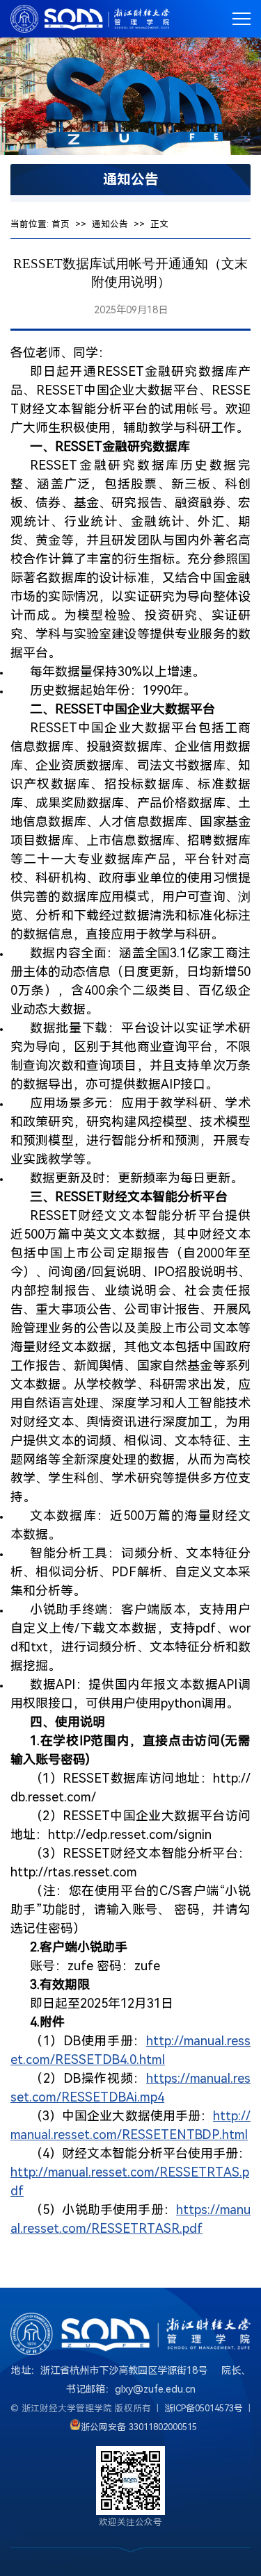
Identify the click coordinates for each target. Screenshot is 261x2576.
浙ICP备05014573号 (204, 2408)
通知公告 (110, 224)
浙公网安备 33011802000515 (139, 2427)
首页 (61, 224)
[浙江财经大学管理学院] (90, 19)
